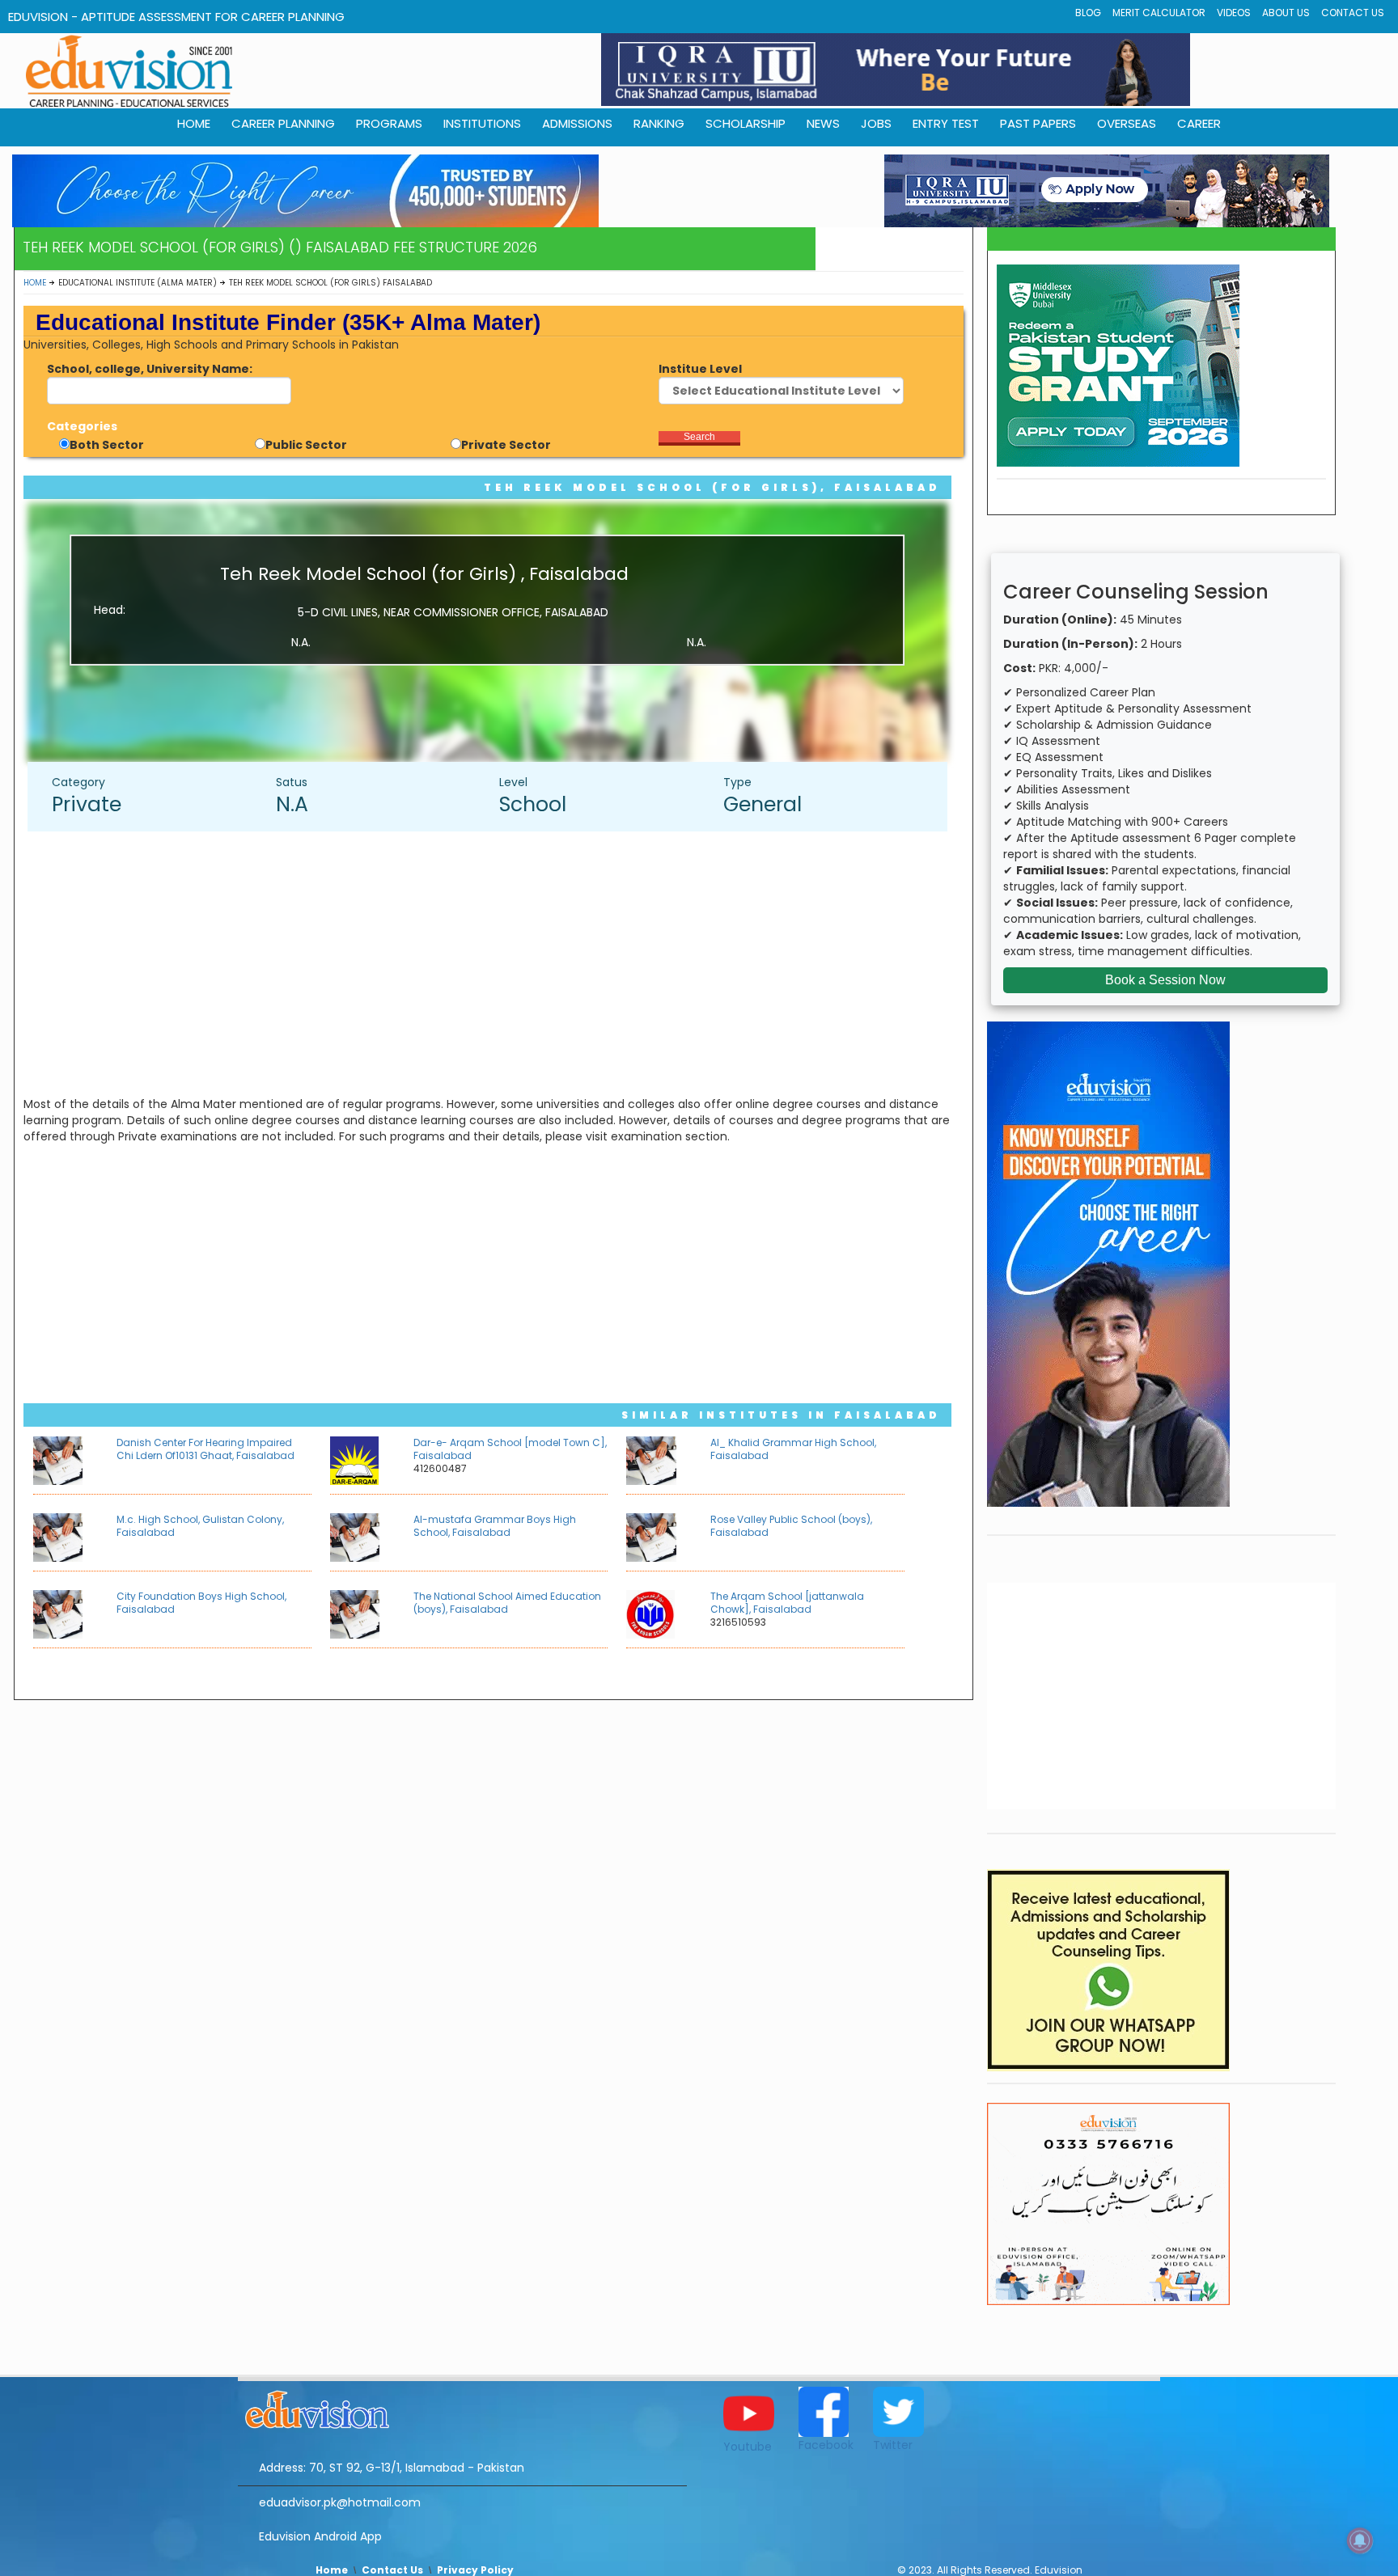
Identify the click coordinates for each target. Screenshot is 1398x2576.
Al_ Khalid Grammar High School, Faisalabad (793, 1449)
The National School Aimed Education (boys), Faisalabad (507, 1603)
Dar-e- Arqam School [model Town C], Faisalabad (510, 1449)
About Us (1286, 13)
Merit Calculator (1159, 13)
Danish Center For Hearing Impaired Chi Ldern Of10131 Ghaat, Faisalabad (205, 1449)
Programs (389, 123)
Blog (1088, 13)
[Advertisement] (495, 961)
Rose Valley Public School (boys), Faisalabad (791, 1526)
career (1199, 123)
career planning (283, 123)
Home (35, 283)
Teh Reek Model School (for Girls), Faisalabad (712, 487)
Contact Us (1353, 13)
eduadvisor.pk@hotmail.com (340, 2502)
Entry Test (946, 123)
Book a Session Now (1165, 980)
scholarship (746, 123)
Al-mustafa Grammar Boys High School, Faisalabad (495, 1526)
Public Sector (306, 445)
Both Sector (107, 445)
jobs (876, 123)
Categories (82, 426)
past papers (1038, 123)
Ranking (659, 123)
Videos (1234, 13)
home (194, 123)
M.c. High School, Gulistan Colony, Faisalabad (200, 1526)
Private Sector (506, 445)
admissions (577, 123)
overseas (1127, 123)
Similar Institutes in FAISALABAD (781, 1415)
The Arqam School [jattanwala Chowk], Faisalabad (787, 1603)
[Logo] (462, 2407)
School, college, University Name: (150, 369)
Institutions (482, 123)
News (823, 123)
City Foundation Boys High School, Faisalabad (201, 1603)
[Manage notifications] (1360, 2540)
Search (699, 437)
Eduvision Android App (320, 2536)
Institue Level (700, 369)
